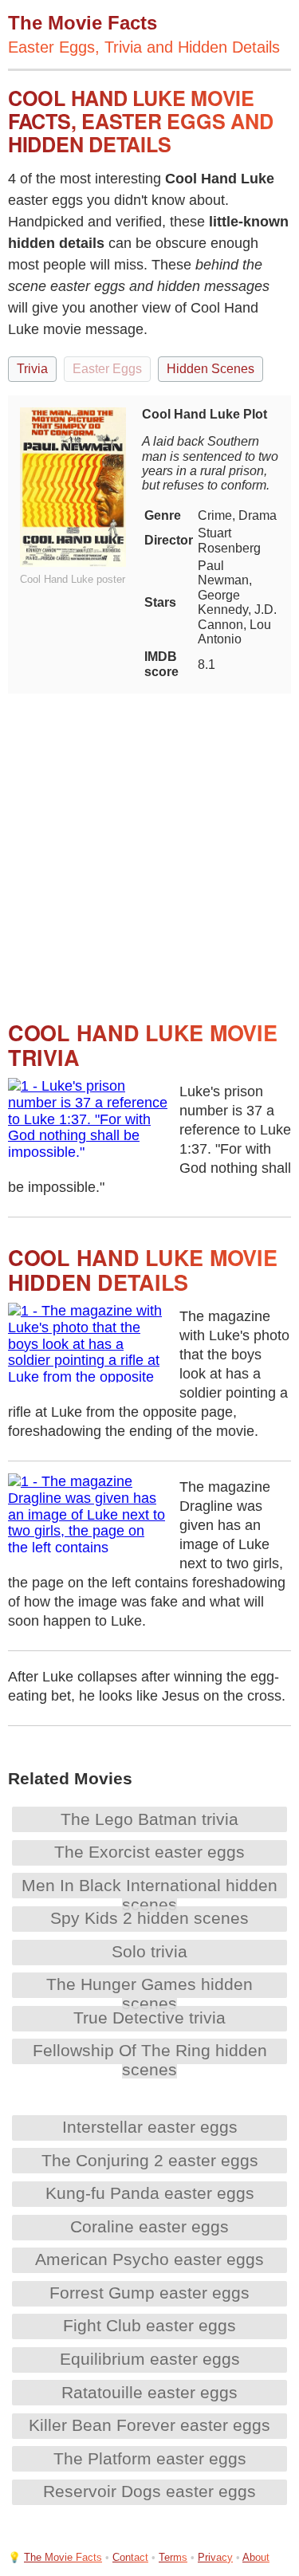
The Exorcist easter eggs (149, 1852)
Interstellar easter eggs (150, 2127)
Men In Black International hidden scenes (149, 1895)
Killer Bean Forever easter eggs (149, 2425)
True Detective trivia (149, 2018)
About (256, 2557)
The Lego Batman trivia (149, 1819)
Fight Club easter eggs (149, 2325)
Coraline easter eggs (149, 2226)
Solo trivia (149, 1951)
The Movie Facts (63, 2557)
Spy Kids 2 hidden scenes (149, 1918)
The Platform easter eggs (150, 2458)
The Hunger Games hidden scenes (149, 1994)
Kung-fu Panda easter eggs (150, 2193)
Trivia (32, 369)
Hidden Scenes (210, 369)
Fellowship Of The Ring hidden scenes (150, 2060)
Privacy (215, 2557)
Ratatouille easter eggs (149, 2392)
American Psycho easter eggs (149, 2259)
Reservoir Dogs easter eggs (149, 2491)
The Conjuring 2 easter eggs (150, 2160)
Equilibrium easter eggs (150, 2359)
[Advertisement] (149, 843)
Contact (130, 2557)
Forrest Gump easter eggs (149, 2293)
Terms (173, 2557)
